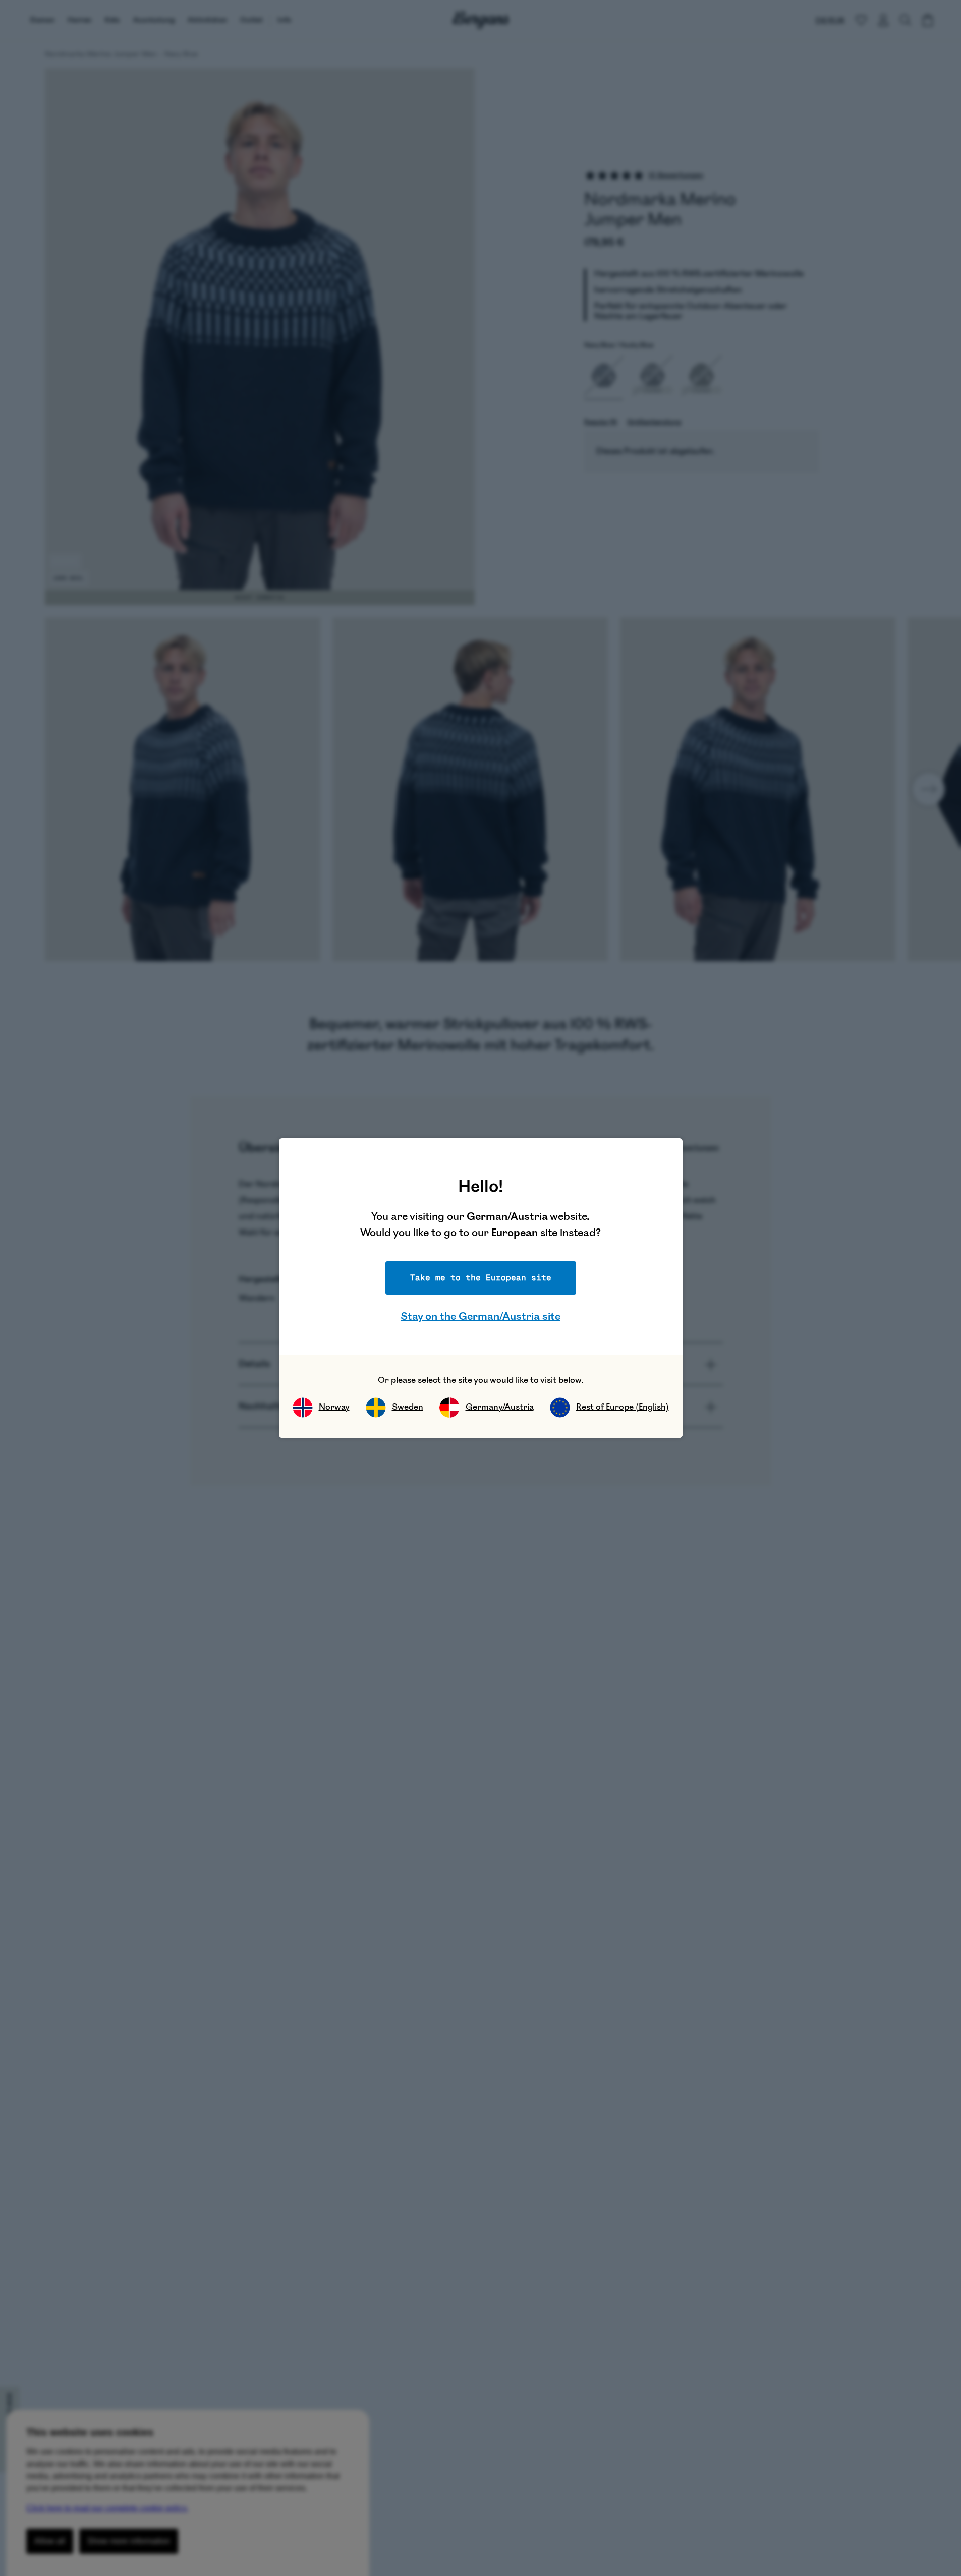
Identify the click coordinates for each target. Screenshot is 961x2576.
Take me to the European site (481, 1278)
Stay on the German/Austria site (480, 1316)
